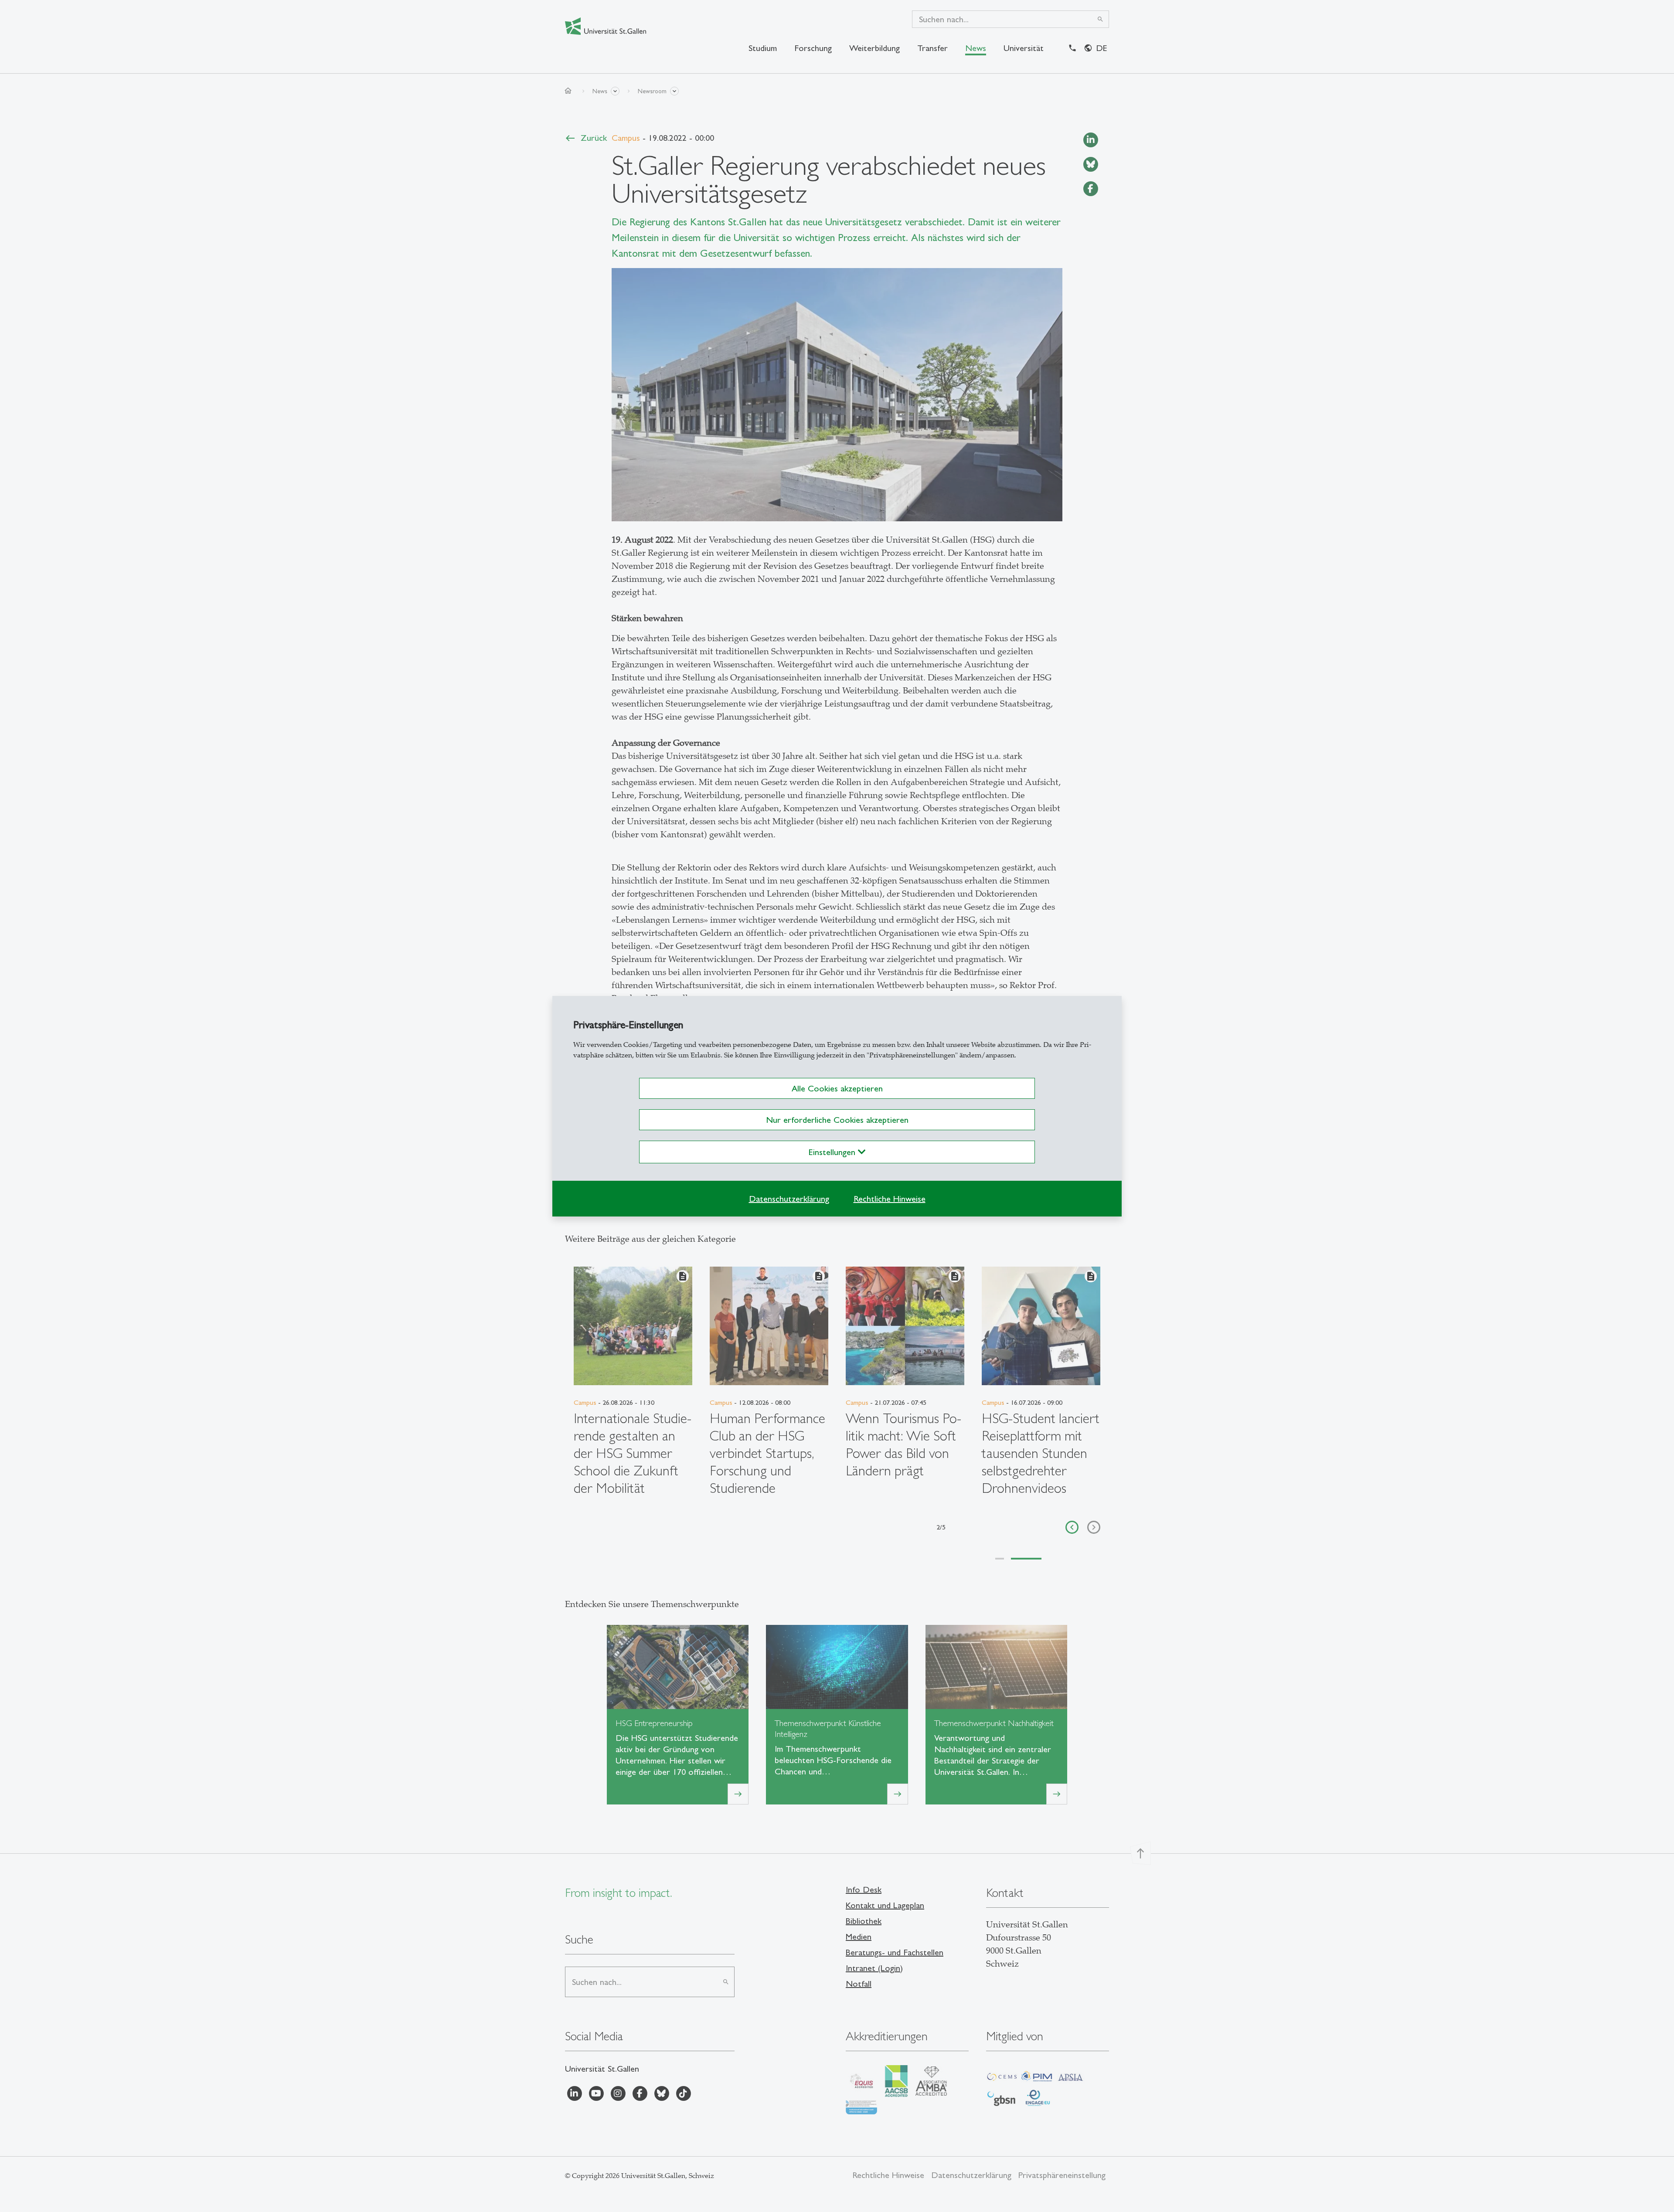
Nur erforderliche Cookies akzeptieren (837, 1120)
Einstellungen (833, 1152)
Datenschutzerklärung (789, 1199)
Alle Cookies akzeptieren (837, 1088)
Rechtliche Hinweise (890, 1199)
